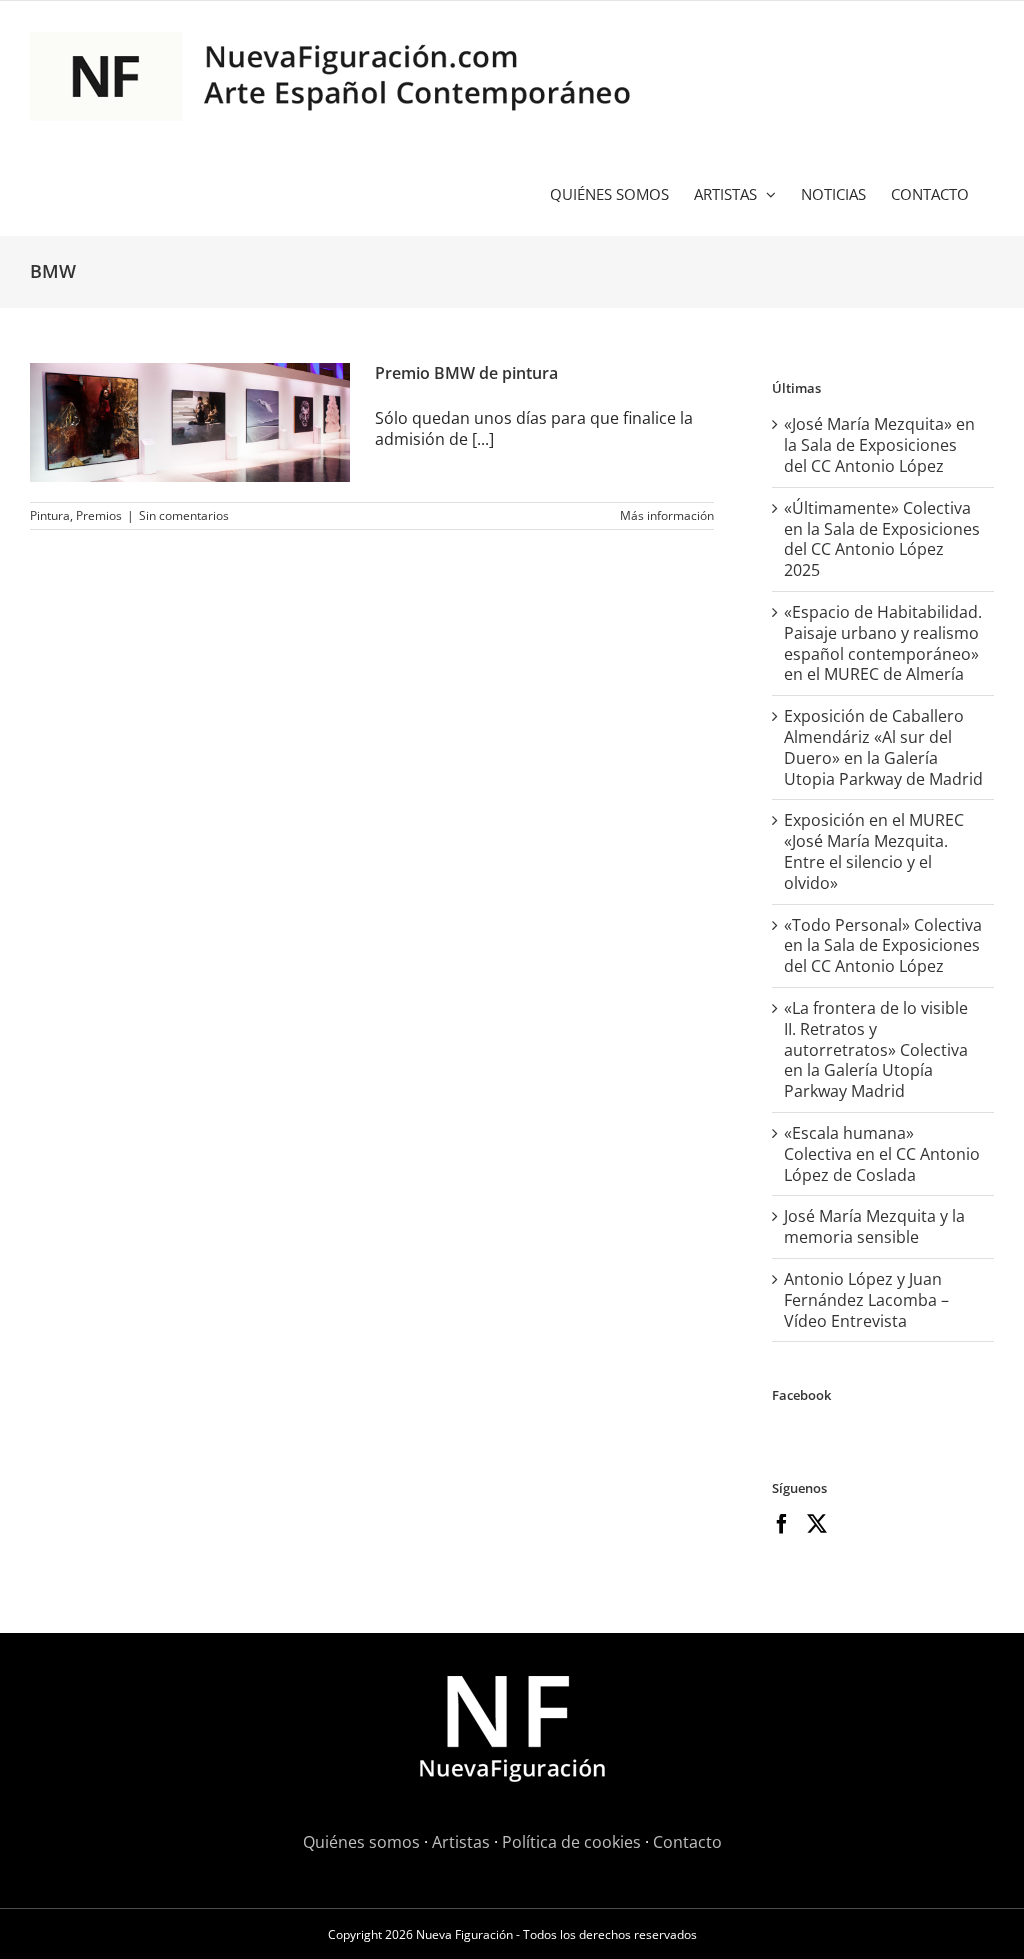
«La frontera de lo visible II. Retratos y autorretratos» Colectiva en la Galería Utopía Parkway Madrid (876, 1049)
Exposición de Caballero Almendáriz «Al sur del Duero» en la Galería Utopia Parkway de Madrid (883, 747)
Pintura (50, 515)
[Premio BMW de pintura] (190, 422)
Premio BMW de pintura (466, 373)
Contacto (687, 1842)
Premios (99, 515)
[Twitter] (817, 1524)
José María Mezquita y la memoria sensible (874, 1226)
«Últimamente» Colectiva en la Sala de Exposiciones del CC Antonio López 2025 (882, 539)
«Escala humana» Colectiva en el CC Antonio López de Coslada (882, 1154)
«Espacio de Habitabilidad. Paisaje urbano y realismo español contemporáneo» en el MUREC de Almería (883, 643)
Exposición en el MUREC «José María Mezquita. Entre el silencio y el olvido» (874, 851)
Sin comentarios (184, 515)
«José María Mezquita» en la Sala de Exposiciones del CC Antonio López (879, 445)
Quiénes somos (361, 1842)
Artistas (461, 1842)
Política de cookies (571, 1842)
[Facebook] (782, 1524)
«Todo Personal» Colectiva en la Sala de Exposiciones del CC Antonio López (883, 946)
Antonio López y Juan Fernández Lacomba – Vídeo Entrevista (866, 1300)
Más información (667, 515)
